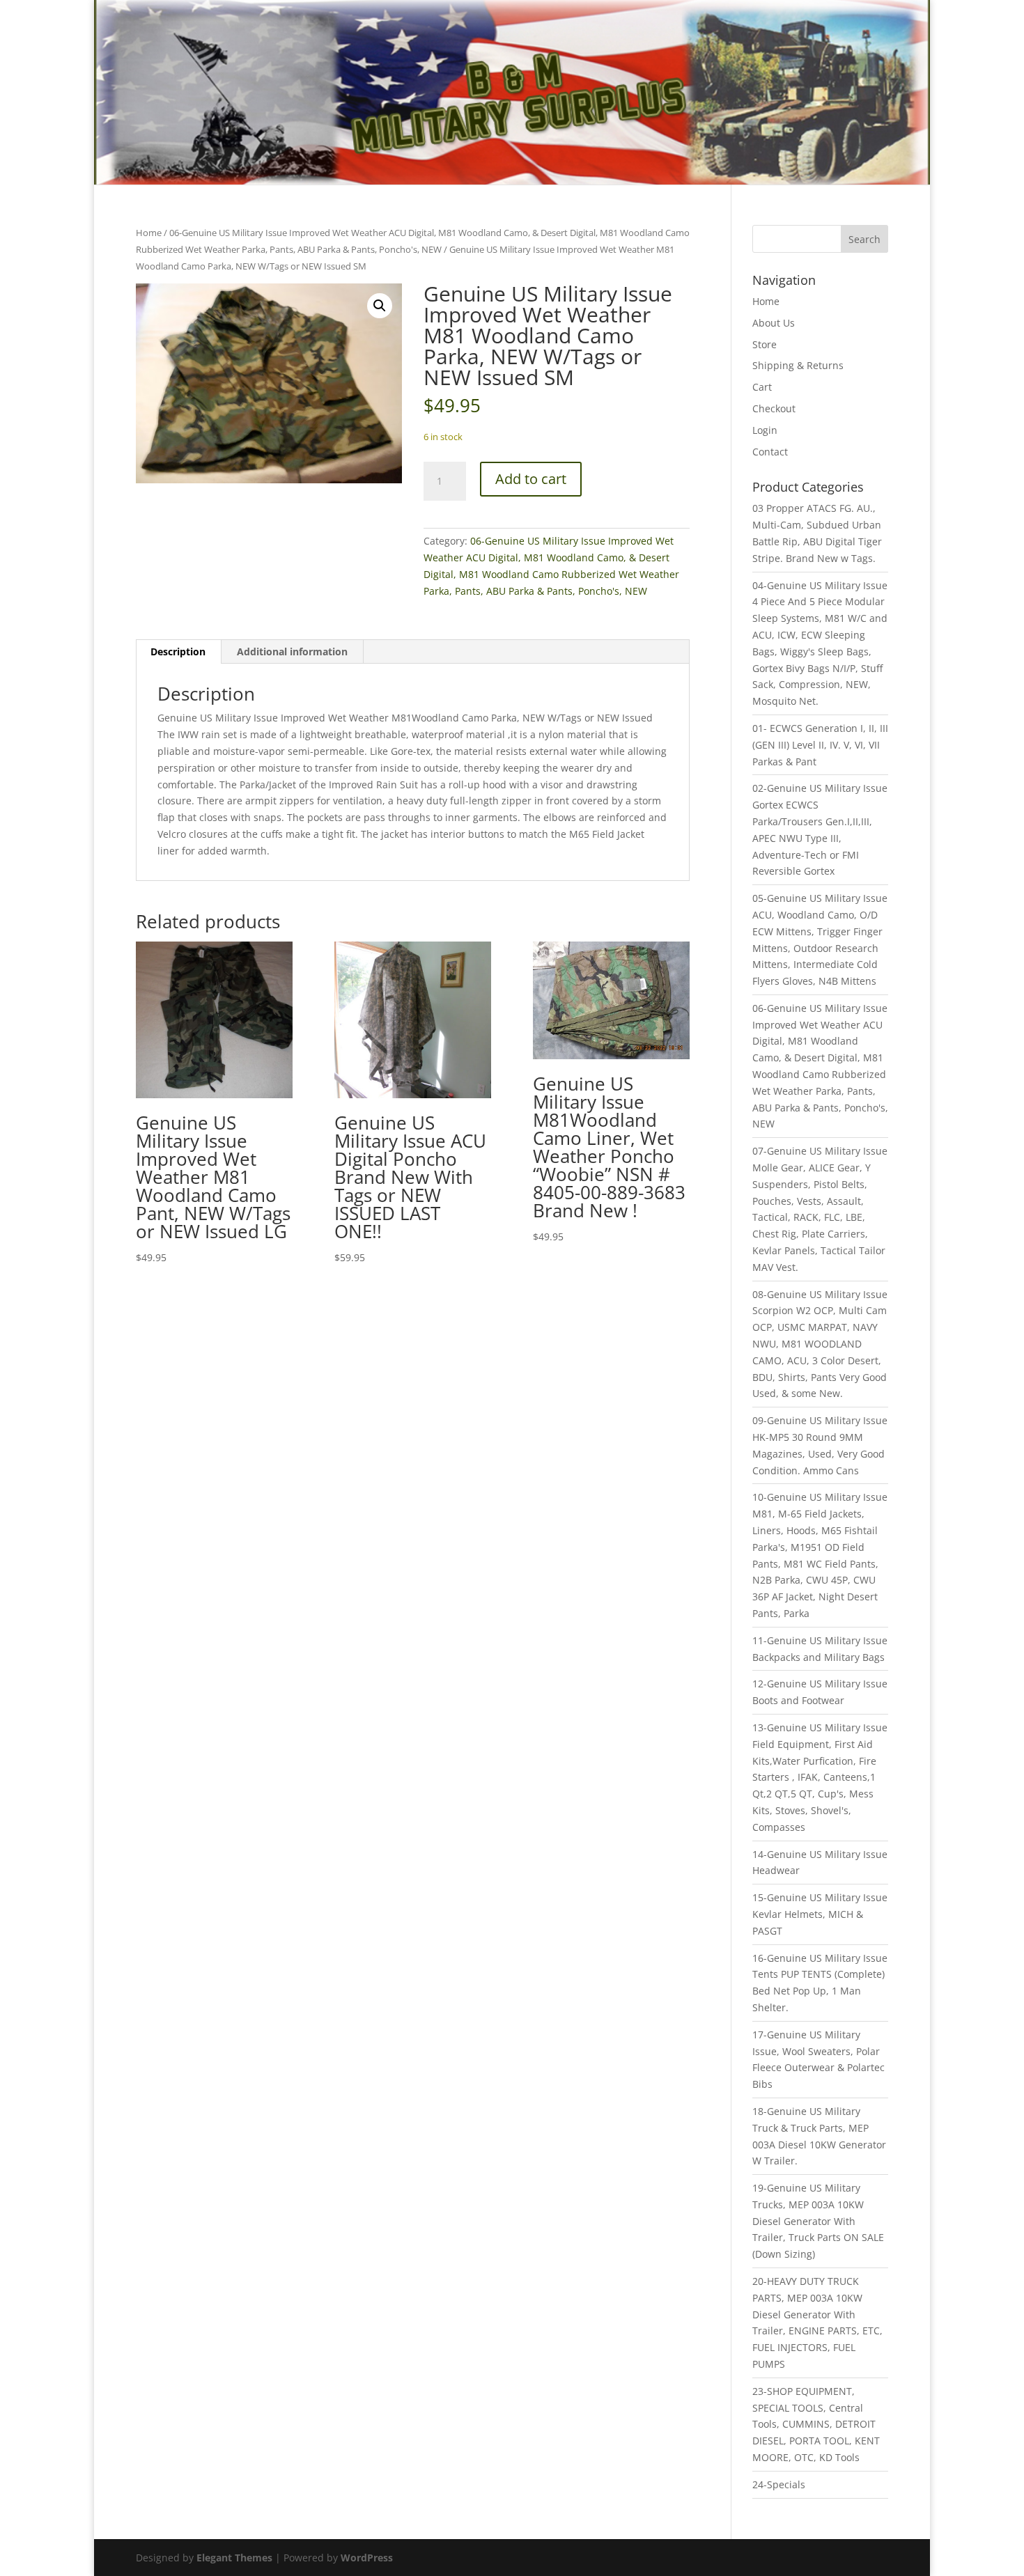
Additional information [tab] (292, 651)
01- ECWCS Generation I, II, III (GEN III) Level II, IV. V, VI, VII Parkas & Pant (820, 745)
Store (765, 344)
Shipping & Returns (798, 365)
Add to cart (531, 479)
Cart (762, 387)
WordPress (367, 2558)
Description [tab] (178, 651)
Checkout (774, 408)
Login (765, 430)
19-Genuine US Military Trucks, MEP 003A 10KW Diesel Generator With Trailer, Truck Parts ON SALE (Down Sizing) (818, 2221)
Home (149, 233)
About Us (774, 323)
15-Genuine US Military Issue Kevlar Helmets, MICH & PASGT (820, 1914)
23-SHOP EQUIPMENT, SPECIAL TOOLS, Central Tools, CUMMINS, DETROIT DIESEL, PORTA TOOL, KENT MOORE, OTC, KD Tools (816, 2424)
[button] (380, 306)
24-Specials (779, 2484)
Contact (770, 452)
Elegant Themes (234, 2558)
